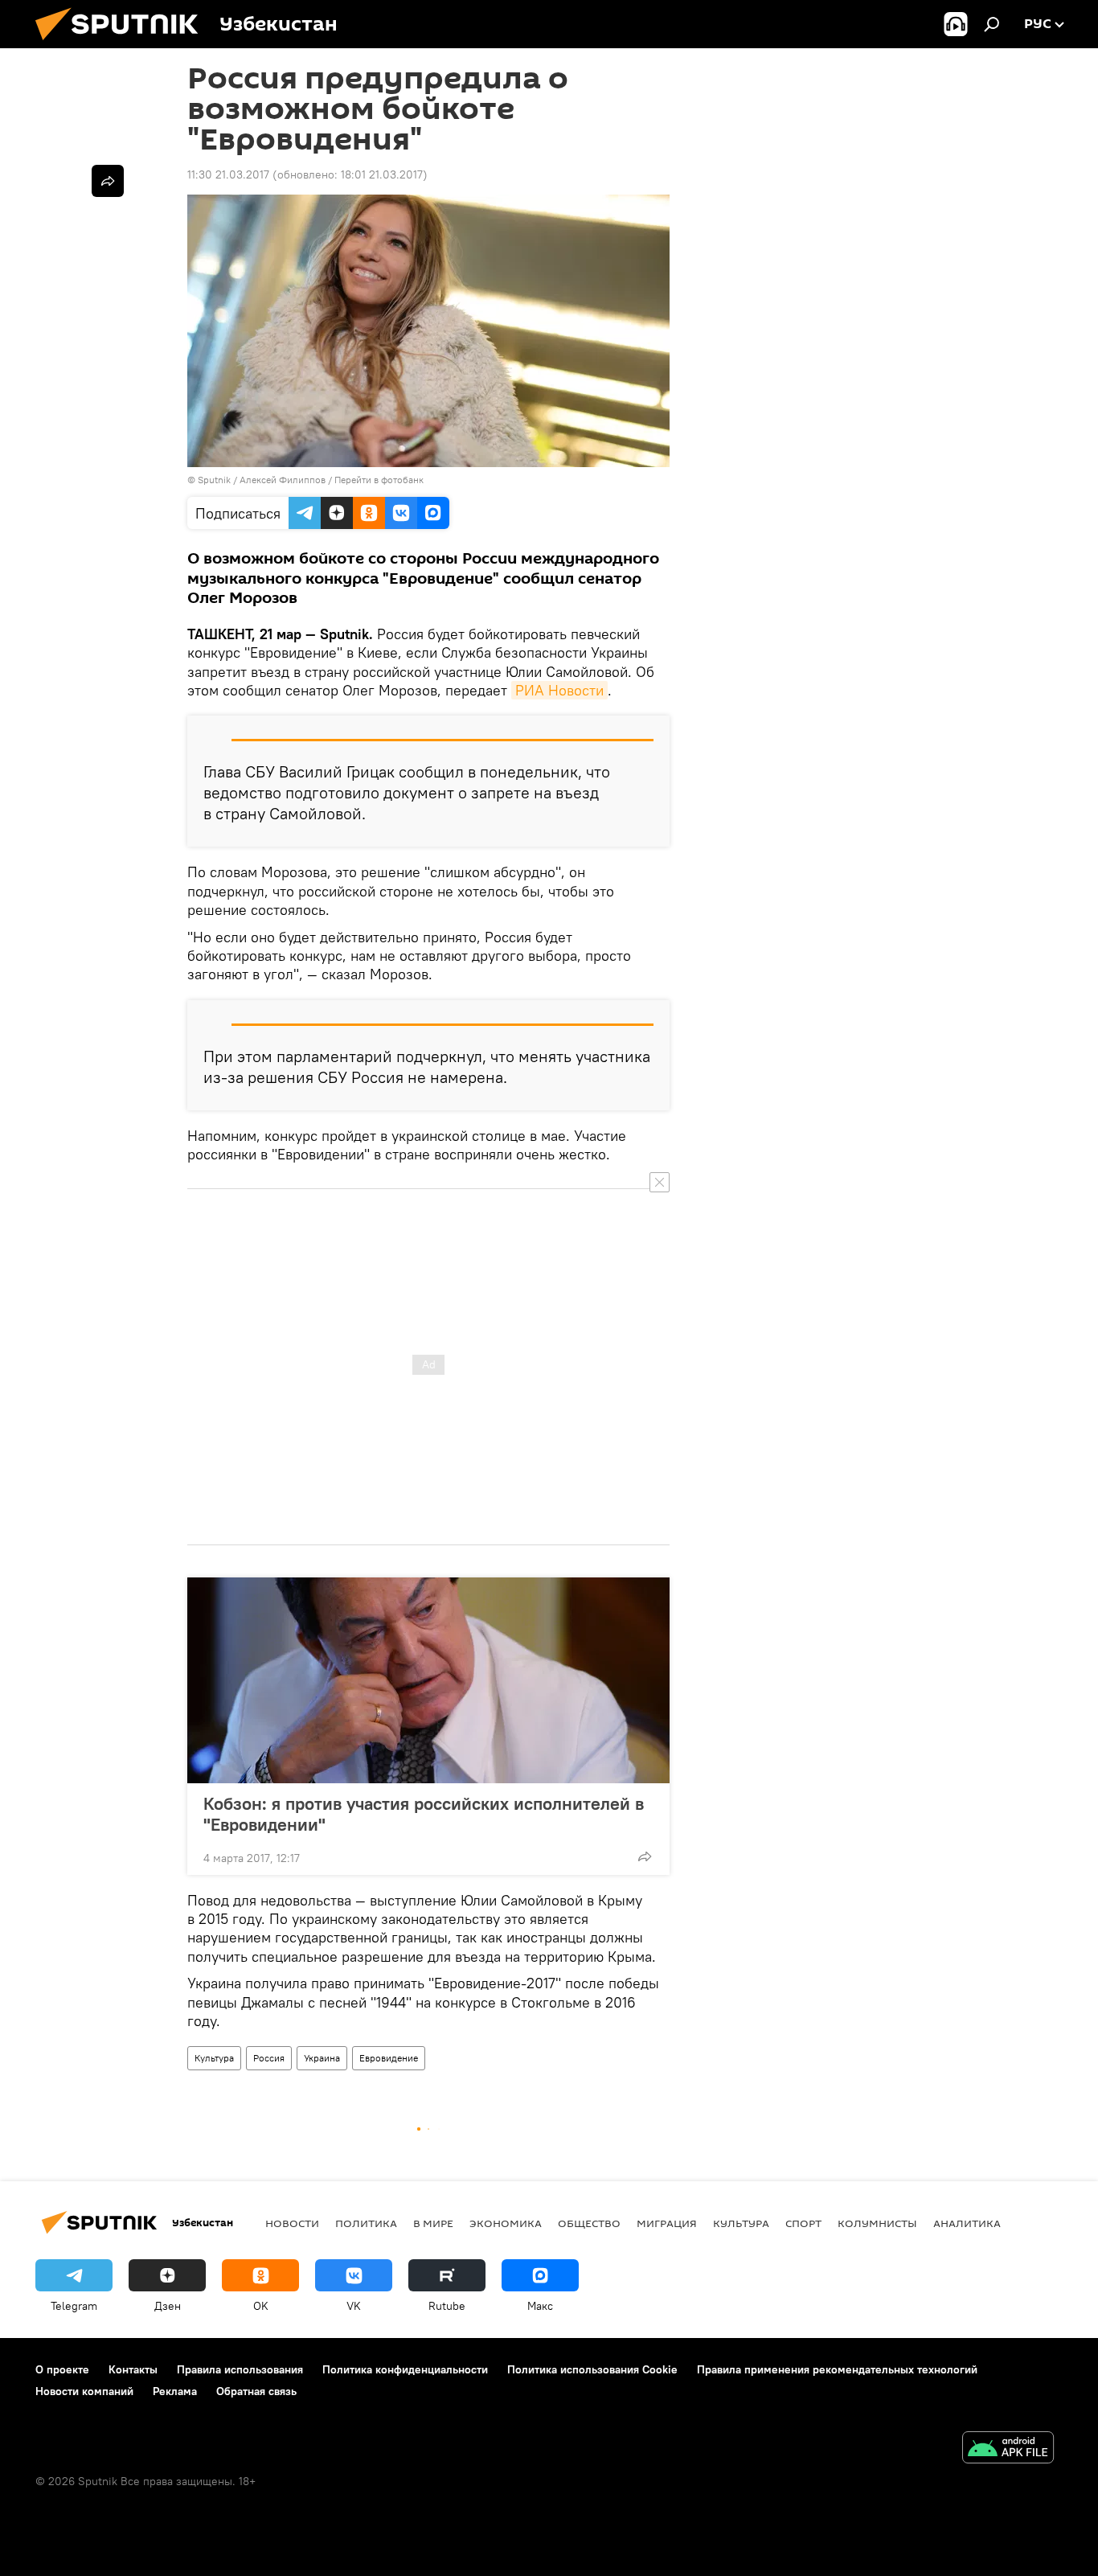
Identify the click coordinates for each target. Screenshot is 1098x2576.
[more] (645, 1856)
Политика (366, 2223)
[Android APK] (1008, 2449)
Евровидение (389, 2058)
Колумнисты (877, 2223)
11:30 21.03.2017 (228, 174)
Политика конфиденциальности (405, 2369)
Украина (322, 2058)
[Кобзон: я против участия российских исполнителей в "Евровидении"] (428, 1680)
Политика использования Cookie (592, 2369)
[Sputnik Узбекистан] (123, 44)
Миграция (667, 2223)
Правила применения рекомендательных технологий (837, 2369)
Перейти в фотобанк (379, 480)
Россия (269, 2058)
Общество (589, 2223)
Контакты (133, 2369)
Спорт (803, 2223)
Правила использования (240, 2369)
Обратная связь (256, 2391)
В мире (433, 2223)
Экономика (506, 2223)
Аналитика (967, 2223)
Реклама (175, 2391)
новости (292, 2223)
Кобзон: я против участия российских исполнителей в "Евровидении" (424, 1814)
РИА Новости (559, 690)
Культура (214, 2058)
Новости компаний (84, 2391)
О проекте (62, 2369)
